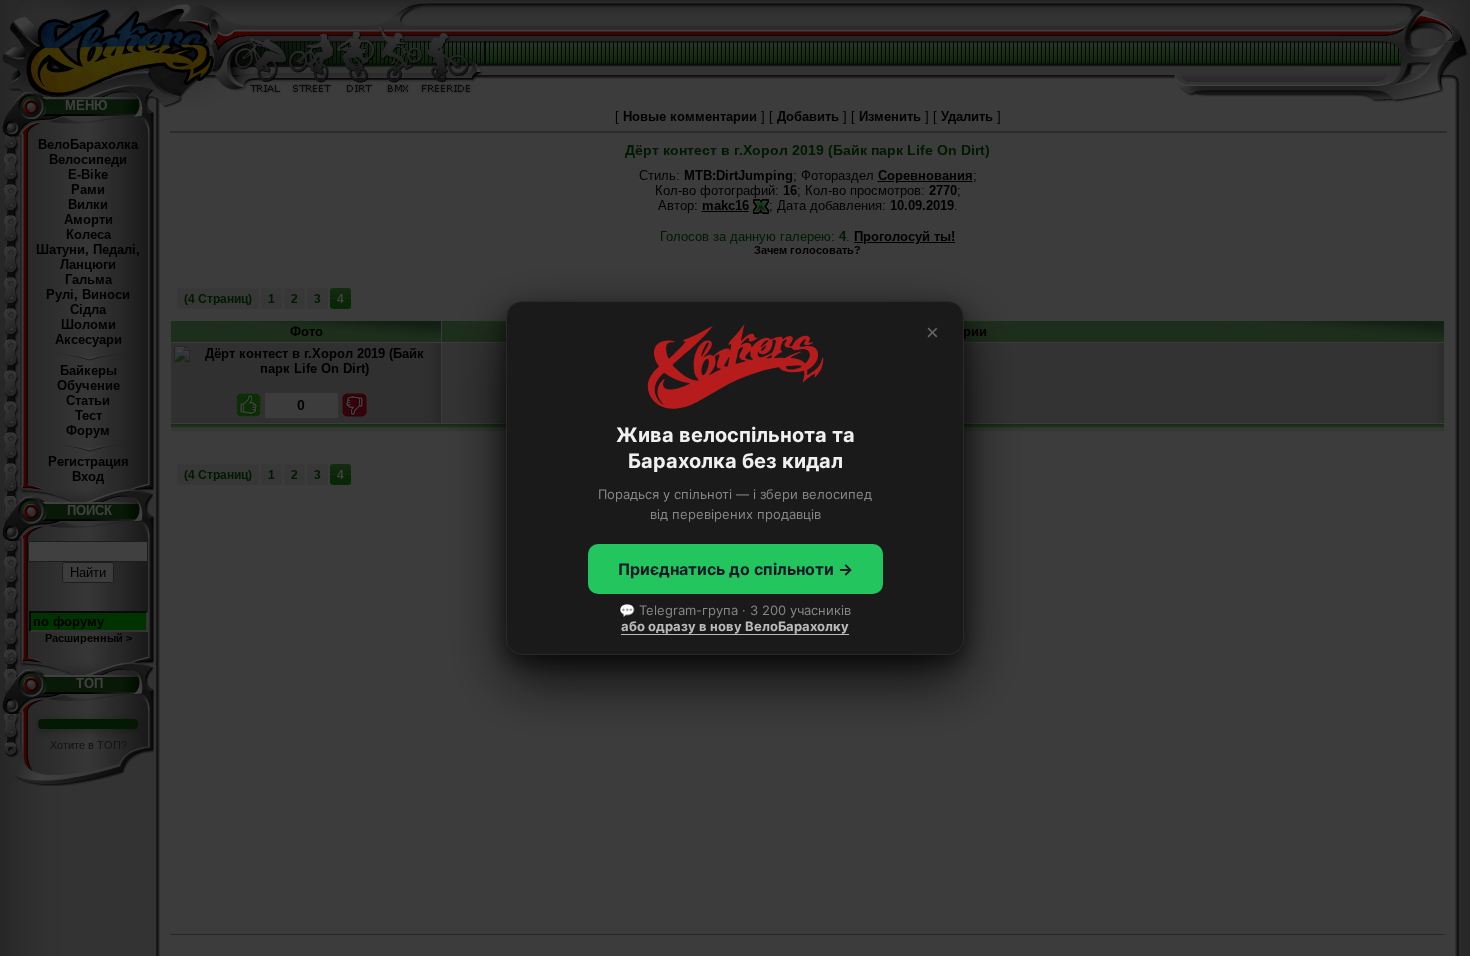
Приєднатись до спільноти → (735, 569)
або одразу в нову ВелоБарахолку (735, 626)
